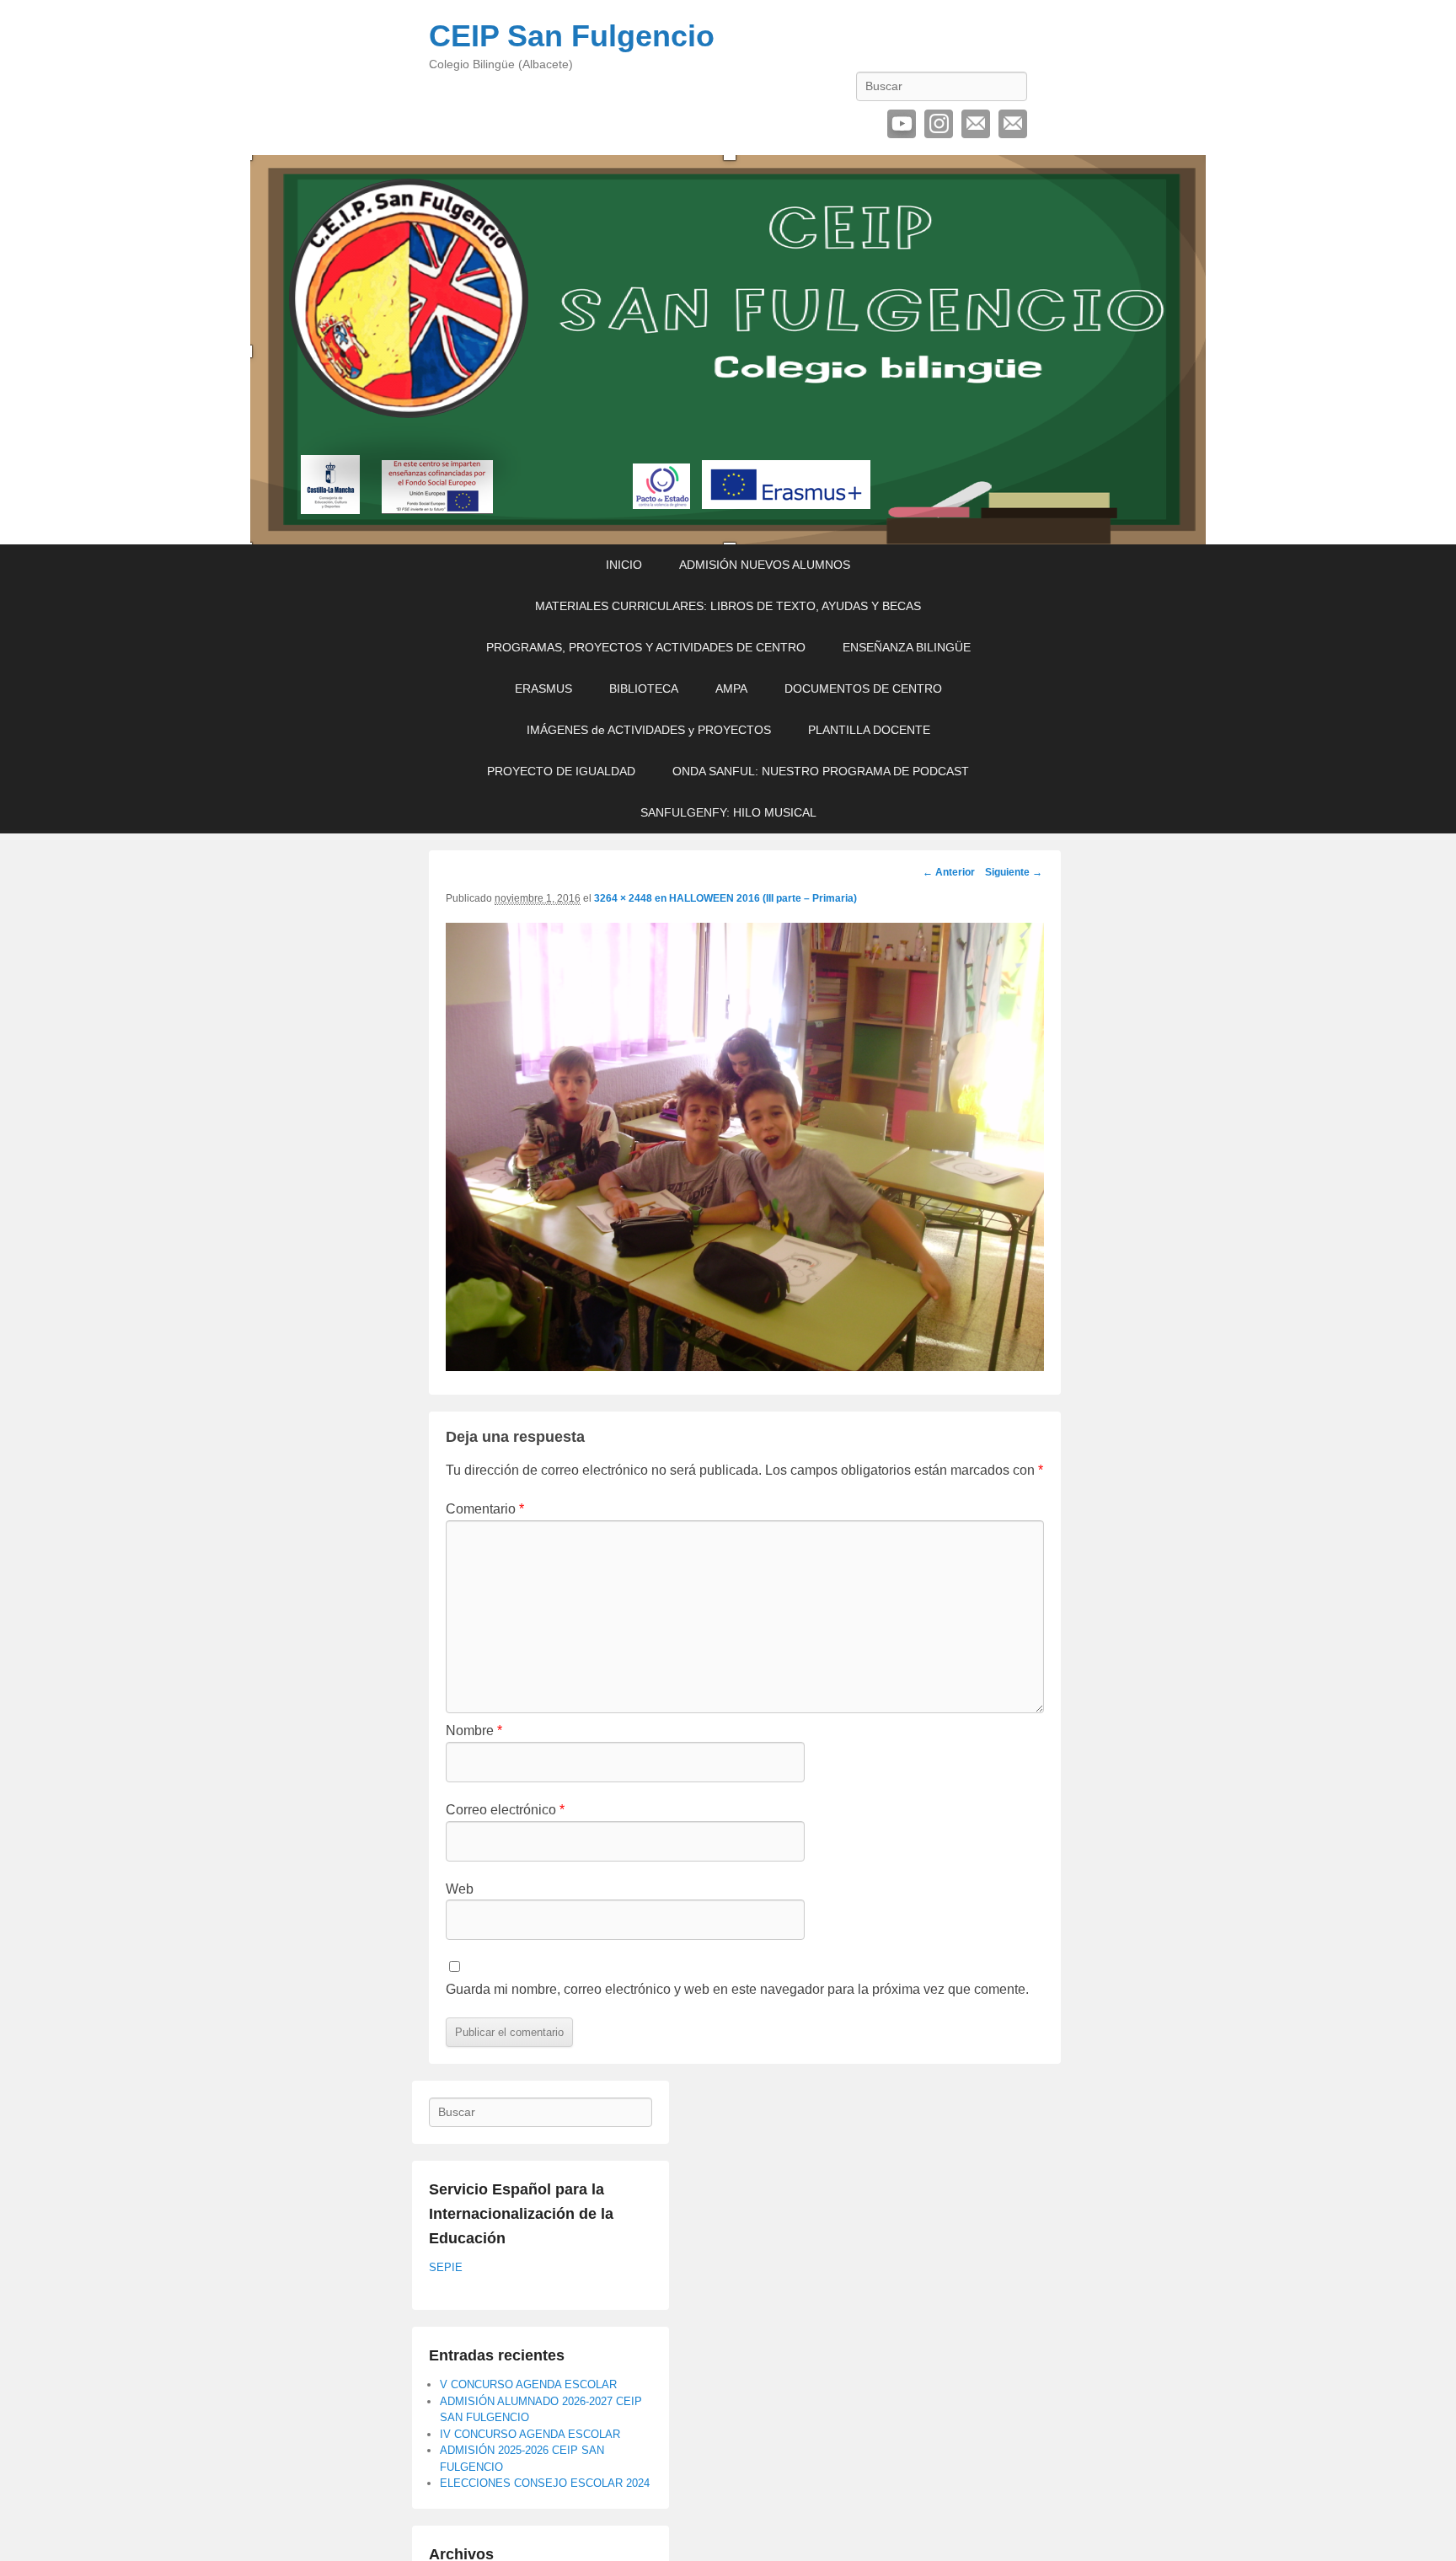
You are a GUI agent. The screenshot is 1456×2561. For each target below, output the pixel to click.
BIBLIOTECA (644, 688)
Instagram (939, 124)
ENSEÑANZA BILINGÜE (907, 647)
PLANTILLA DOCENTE (869, 730)
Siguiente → (1014, 872)
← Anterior (949, 872)
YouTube (902, 124)
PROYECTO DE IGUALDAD (561, 771)
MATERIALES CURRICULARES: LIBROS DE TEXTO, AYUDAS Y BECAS (728, 606)
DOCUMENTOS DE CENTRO (863, 688)
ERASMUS (543, 688)
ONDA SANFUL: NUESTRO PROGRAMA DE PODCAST (821, 771)
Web (460, 1889)
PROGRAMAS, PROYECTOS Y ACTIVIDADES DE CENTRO (646, 647)
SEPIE (446, 2267)
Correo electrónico (976, 124)
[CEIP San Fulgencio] (728, 350)
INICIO (624, 565)
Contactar (1013, 124)
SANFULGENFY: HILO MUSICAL (728, 812)
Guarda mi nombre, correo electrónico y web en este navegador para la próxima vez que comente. (737, 1989)
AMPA (731, 688)
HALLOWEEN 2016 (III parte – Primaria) (763, 898)
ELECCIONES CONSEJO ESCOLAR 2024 (545, 2483)
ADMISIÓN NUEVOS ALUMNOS (765, 565)
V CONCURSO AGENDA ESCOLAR (528, 2384)
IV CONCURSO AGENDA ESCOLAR (530, 2434)
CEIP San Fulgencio (572, 36)
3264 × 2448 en (632, 898)
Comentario (485, 1509)
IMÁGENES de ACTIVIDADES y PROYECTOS (649, 730)
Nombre (474, 1731)
